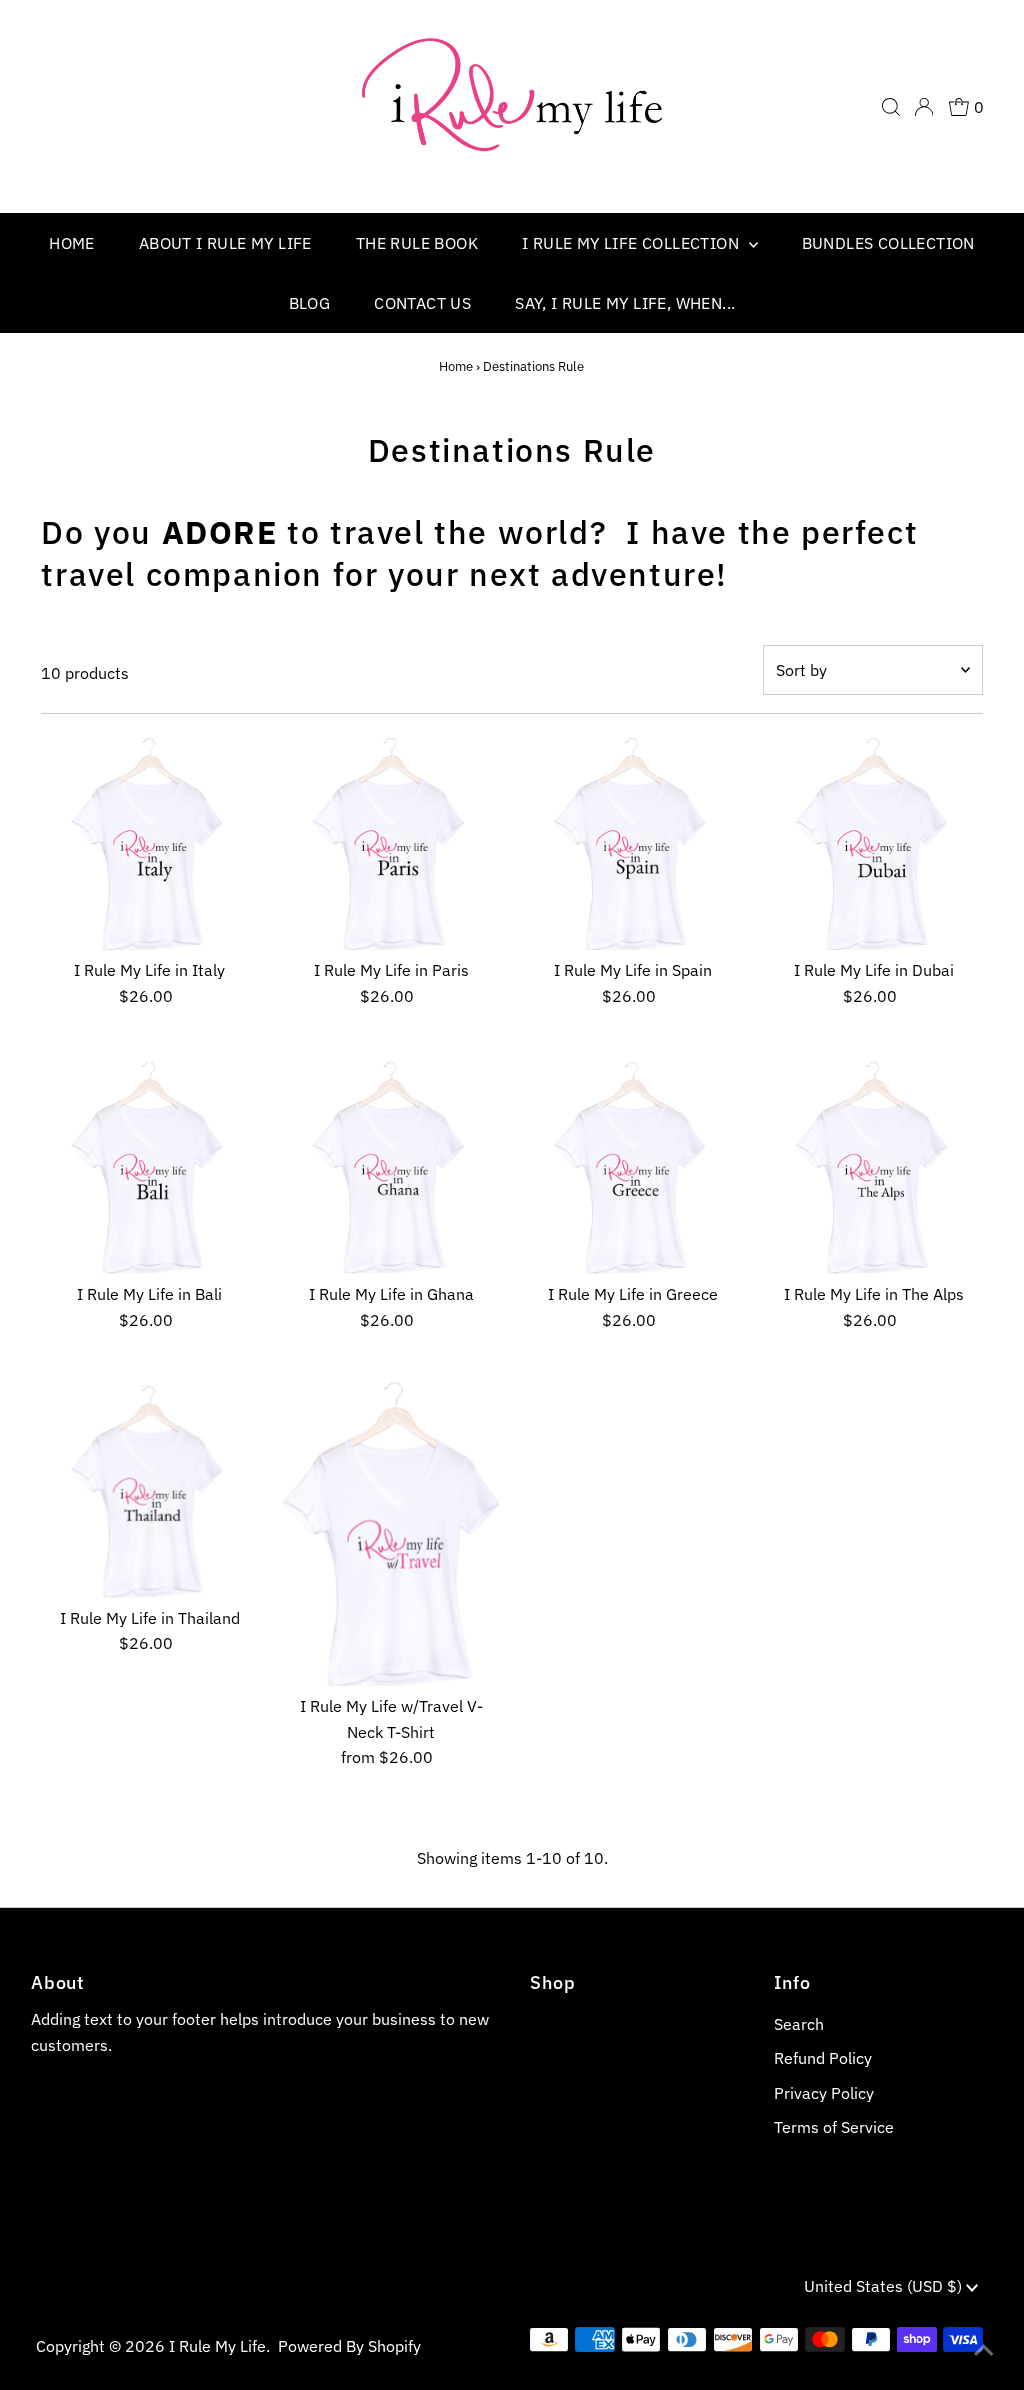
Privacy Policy (824, 2093)
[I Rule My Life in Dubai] (874, 842)
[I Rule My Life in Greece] (632, 1166)
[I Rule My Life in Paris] (391, 842)
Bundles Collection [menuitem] (888, 243)
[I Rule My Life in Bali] (149, 1166)
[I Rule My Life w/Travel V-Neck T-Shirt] (391, 1533)
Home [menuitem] (72, 243)
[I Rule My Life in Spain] (632, 842)
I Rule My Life (217, 2346)
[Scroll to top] (984, 2350)
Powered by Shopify (349, 2346)
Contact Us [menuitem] (422, 303)
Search (799, 2024)
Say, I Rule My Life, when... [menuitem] (625, 303)
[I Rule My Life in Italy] (149, 842)
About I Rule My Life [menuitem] (225, 243)
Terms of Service (834, 2127)
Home (456, 366)
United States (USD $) (885, 2286)
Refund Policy (823, 2058)
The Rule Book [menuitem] (417, 243)
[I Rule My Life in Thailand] (149, 1489)
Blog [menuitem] (310, 303)
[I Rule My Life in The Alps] (874, 1166)
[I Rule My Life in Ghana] (391, 1166)
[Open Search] (891, 107)
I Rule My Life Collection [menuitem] (632, 243)
